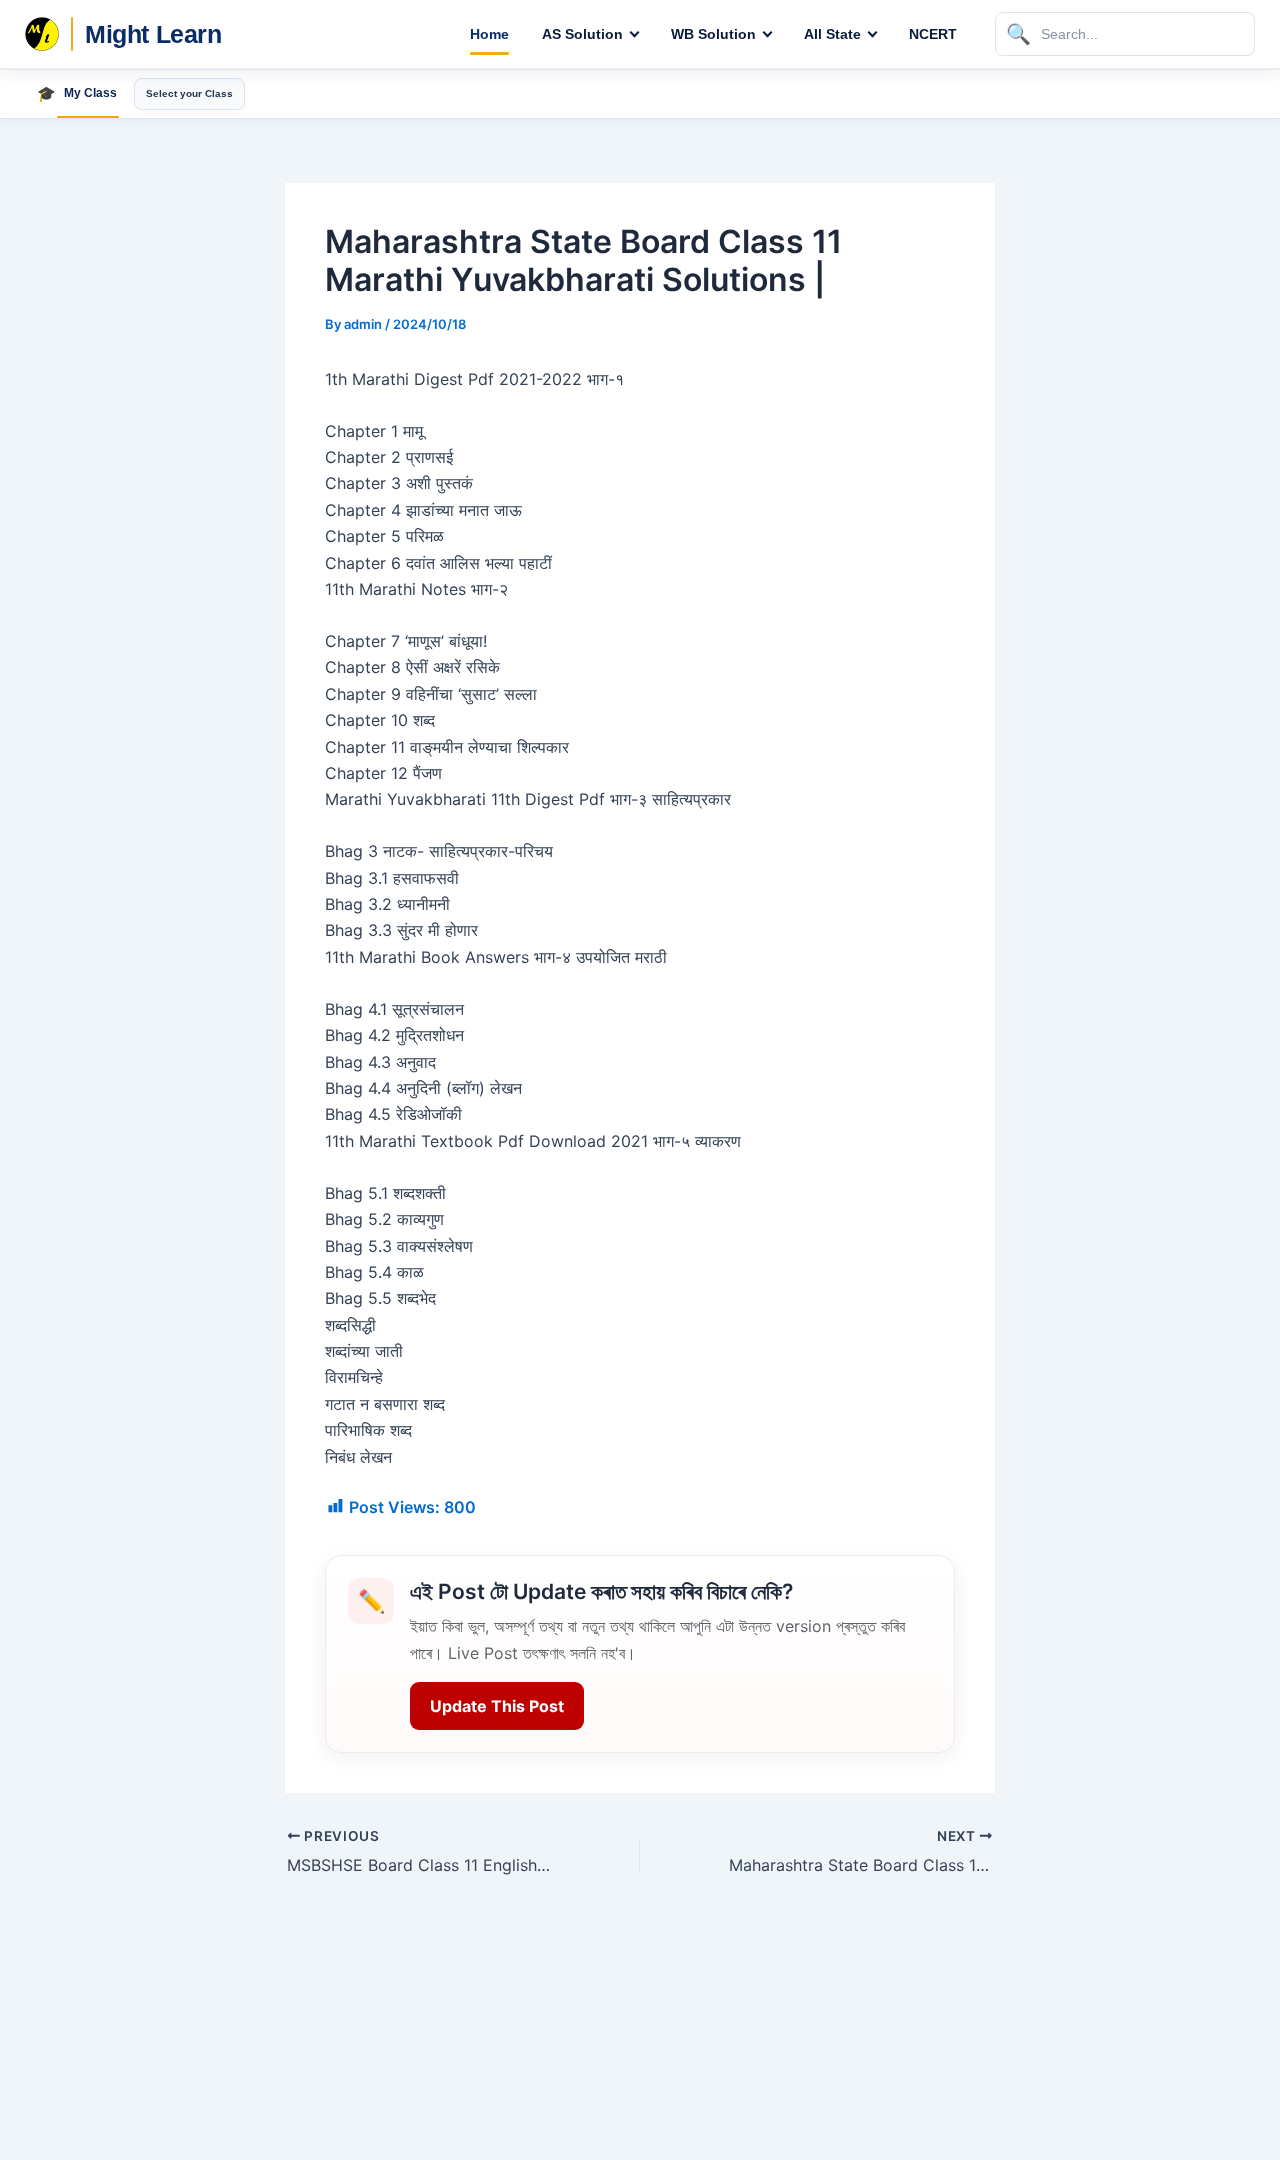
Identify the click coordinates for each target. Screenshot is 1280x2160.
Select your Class (189, 93)
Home (489, 34)
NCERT (933, 34)
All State (832, 34)
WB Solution (713, 34)
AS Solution (582, 34)
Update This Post (497, 1706)
